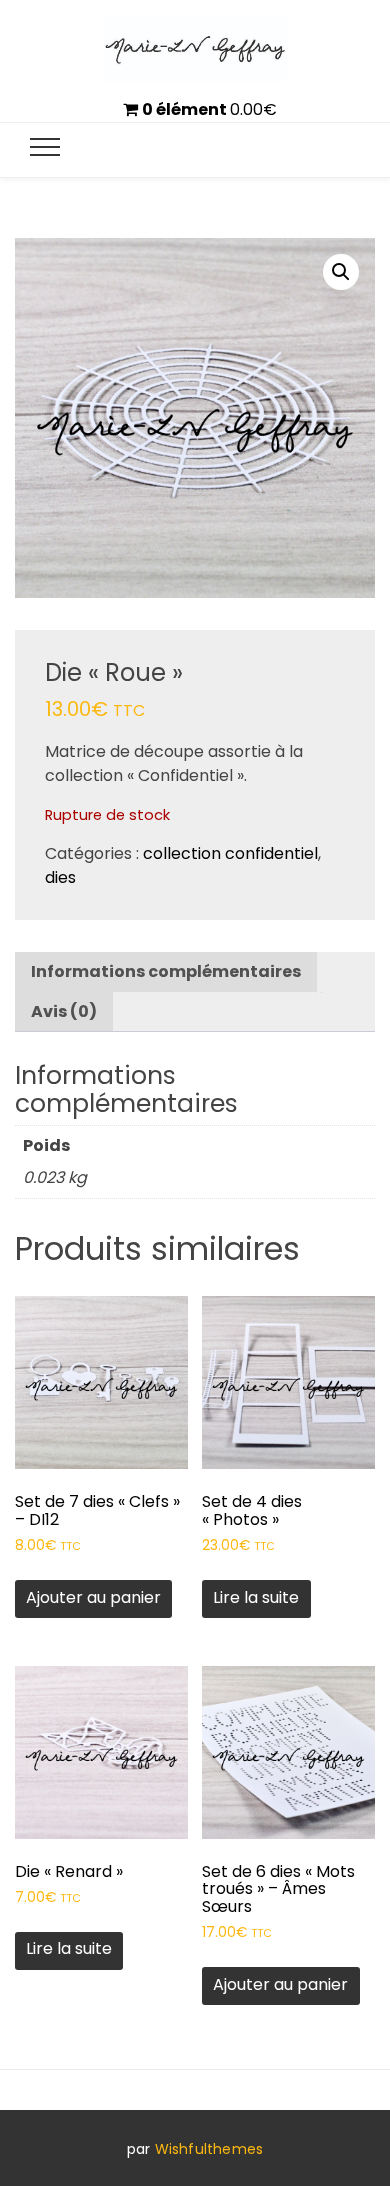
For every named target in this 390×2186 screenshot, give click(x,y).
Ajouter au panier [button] (93, 1597)
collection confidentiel (230, 853)
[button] (341, 272)
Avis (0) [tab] (64, 1011)
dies (60, 877)
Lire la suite (256, 1597)
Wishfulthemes (209, 2149)
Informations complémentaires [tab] (166, 971)
